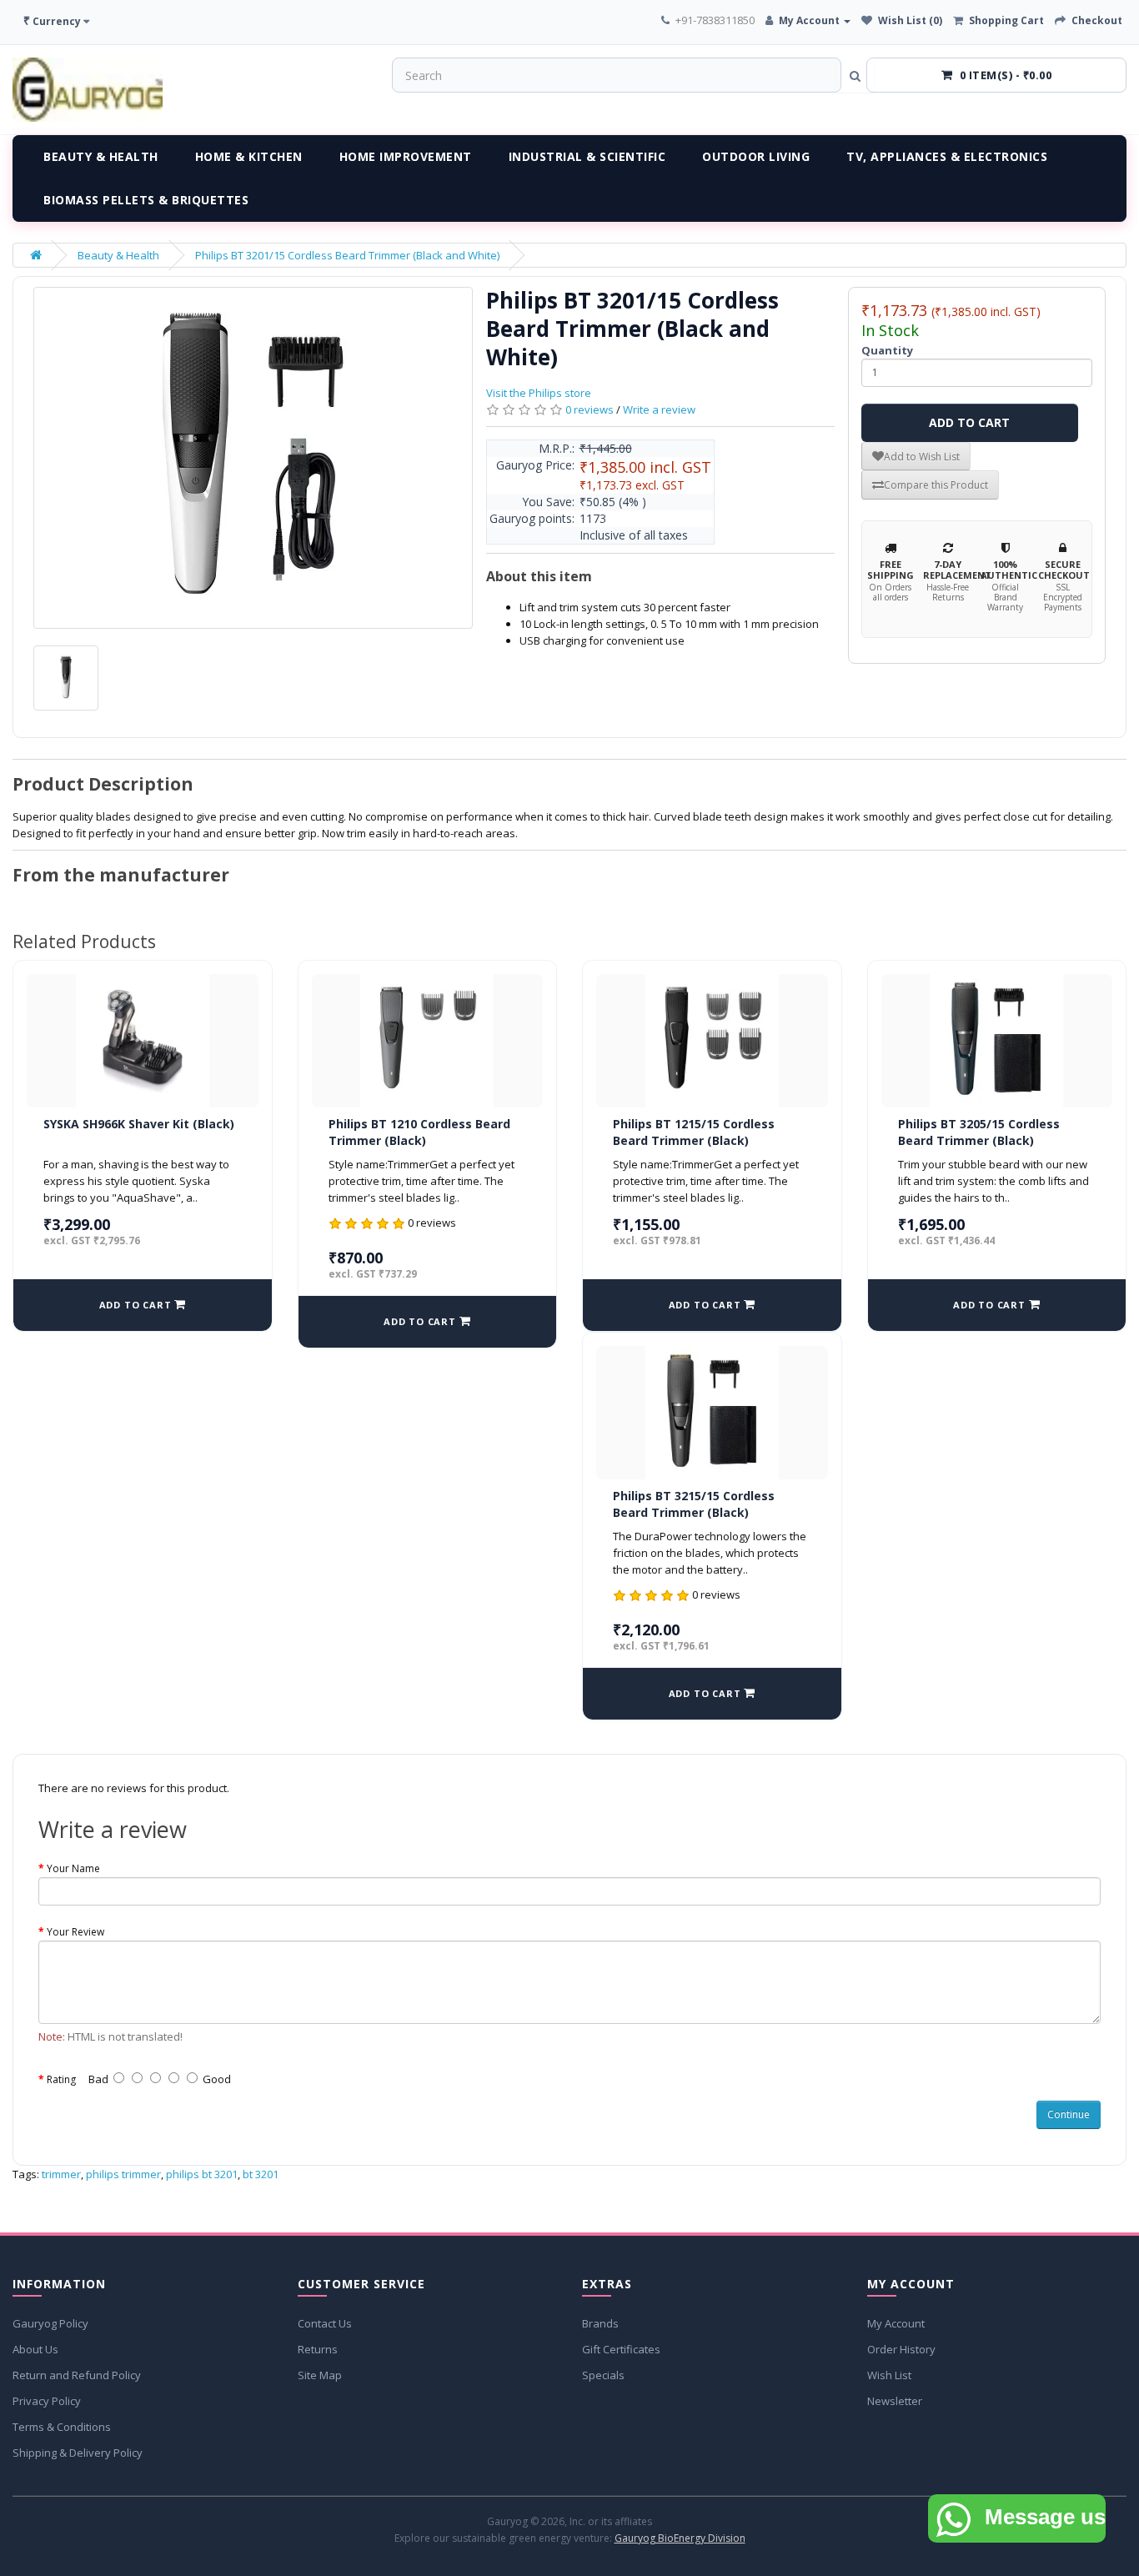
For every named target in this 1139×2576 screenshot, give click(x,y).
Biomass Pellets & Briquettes (146, 200)
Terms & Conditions (62, 2427)
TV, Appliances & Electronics (947, 156)
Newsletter (895, 2401)
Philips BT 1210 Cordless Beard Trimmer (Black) (419, 1132)
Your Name (73, 1868)
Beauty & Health (101, 156)
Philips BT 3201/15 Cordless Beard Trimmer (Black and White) (347, 255)
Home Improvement (406, 156)
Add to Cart (969, 422)
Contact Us (325, 2323)
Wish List (889, 2375)
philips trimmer (123, 2174)
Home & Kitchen (249, 156)
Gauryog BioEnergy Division (680, 2538)
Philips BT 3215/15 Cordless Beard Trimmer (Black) (694, 1504)
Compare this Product (936, 485)
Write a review (659, 409)
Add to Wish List (922, 457)
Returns (318, 2349)
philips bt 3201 (202, 2174)
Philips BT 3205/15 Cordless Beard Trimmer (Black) (979, 1132)
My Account (896, 2323)
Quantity (887, 350)
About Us (35, 2349)
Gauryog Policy (50, 2323)
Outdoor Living (756, 156)
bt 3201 (261, 2174)
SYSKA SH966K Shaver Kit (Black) (139, 1124)
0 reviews (590, 409)
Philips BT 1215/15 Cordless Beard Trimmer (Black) (694, 1132)
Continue (1069, 2114)
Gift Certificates (621, 2349)
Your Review (75, 1932)
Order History (901, 2349)
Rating (61, 2079)
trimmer (61, 2174)
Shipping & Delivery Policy (78, 2453)
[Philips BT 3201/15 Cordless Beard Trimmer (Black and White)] (253, 458)
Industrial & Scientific (587, 156)
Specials (603, 2375)
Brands (600, 2323)
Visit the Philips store (539, 393)
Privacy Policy (47, 2401)
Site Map (320, 2375)
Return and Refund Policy (77, 2375)
